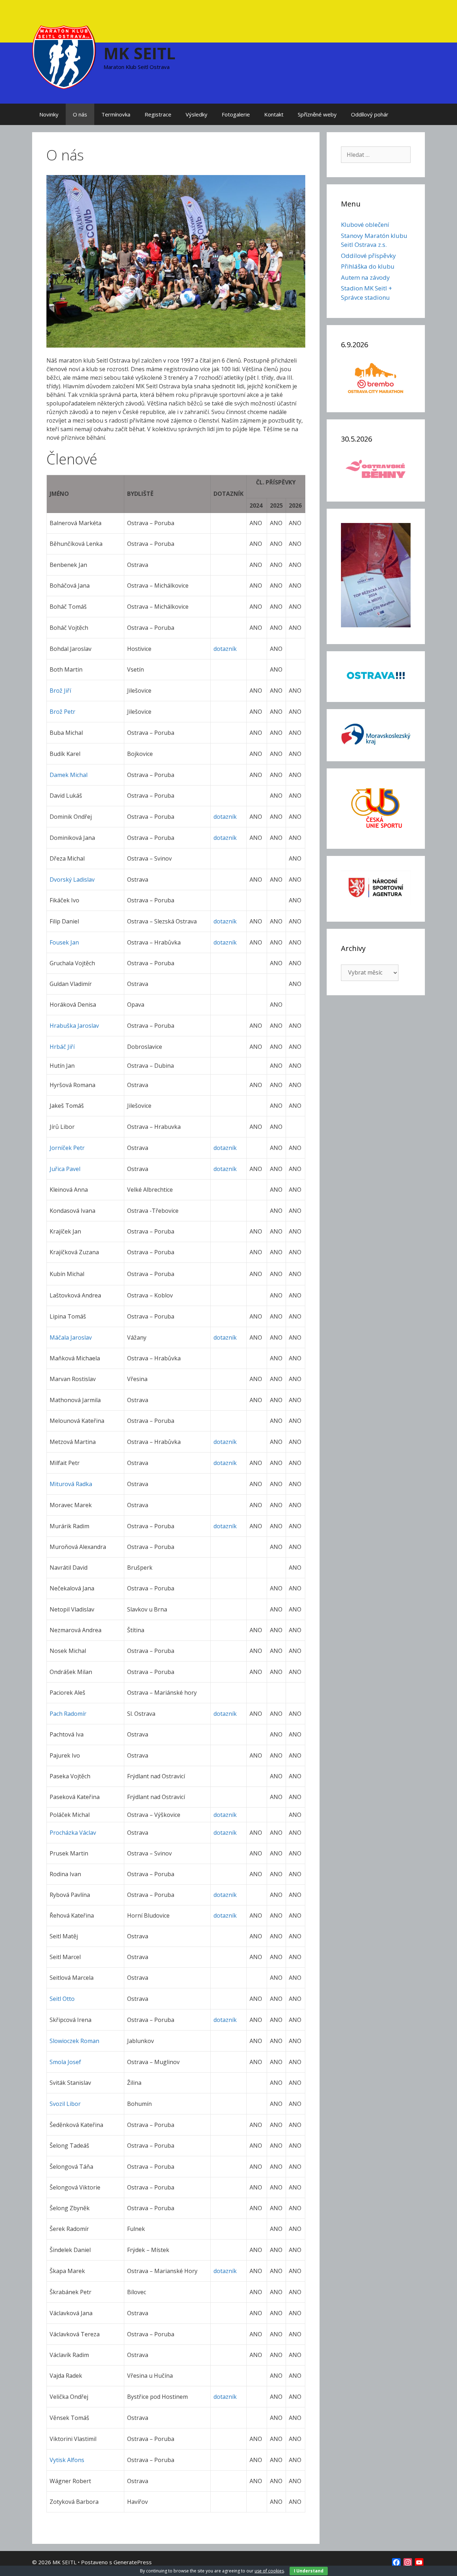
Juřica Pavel (65, 1169)
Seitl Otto (62, 1999)
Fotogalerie (236, 114)
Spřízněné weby (317, 114)
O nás (80, 114)
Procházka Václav (73, 1833)
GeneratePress (133, 2562)
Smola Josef (65, 2062)
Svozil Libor (65, 2104)
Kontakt (274, 114)
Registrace (158, 114)
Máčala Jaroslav (71, 1337)
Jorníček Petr (67, 1148)
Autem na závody (365, 277)
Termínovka (116, 114)
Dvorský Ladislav (72, 880)
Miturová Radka (71, 1484)
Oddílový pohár (370, 114)
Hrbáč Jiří (62, 1047)
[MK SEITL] (64, 56)
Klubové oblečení (365, 225)
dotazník (225, 649)
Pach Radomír (68, 1714)
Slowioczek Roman (74, 2041)
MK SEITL (140, 53)
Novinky (49, 114)
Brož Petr (62, 712)
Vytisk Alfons (67, 2460)
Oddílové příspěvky (368, 256)
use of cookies (269, 2571)
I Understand (309, 2571)
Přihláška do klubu (368, 266)
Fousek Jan (64, 942)
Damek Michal (69, 775)
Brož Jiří (60, 691)
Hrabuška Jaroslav (74, 1026)
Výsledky (197, 114)
